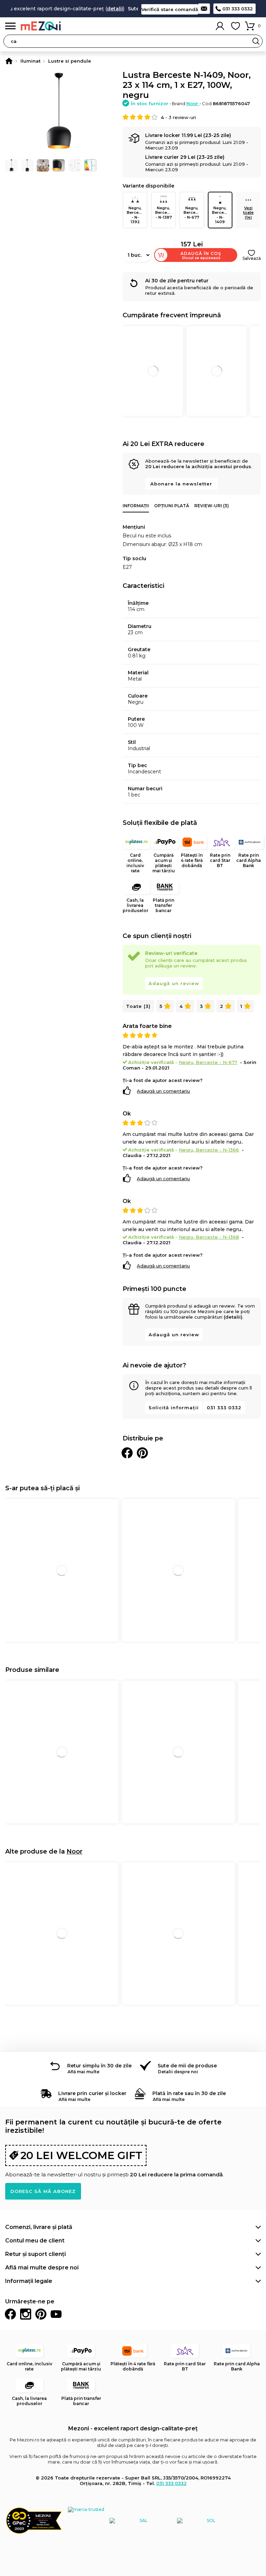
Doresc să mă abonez (43, 2191)
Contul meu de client (35, 2241)
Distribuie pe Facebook (127, 1453)
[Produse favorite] (236, 26)
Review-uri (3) (212, 506)
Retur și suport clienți (36, 2254)
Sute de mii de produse (187, 2066)
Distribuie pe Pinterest (142, 1453)
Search (256, 41)
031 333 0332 (238, 9)
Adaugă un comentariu (163, 1091)
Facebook (10, 2314)
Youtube (56, 2314)
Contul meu (220, 26)
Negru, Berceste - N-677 (193, 212)
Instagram (26, 2314)
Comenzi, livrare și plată (39, 2227)
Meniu (10, 26)
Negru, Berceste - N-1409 (221, 215)
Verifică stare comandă (170, 9)
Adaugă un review (174, 983)
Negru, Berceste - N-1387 (164, 212)
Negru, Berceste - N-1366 (209, 1150)
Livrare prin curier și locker (92, 2093)
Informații (136, 506)
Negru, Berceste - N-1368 (209, 1237)
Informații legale (29, 2281)
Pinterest (41, 2314)
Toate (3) (138, 1006)
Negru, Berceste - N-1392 (136, 215)
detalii (100, 9)
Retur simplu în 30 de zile (99, 2066)
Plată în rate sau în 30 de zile (189, 2093)
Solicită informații (174, 1408)
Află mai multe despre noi (42, 2268)
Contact (204, 9)
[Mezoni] (9, 61)
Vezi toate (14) (248, 212)
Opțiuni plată (172, 506)
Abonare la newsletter (181, 484)
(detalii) (233, 1317)
